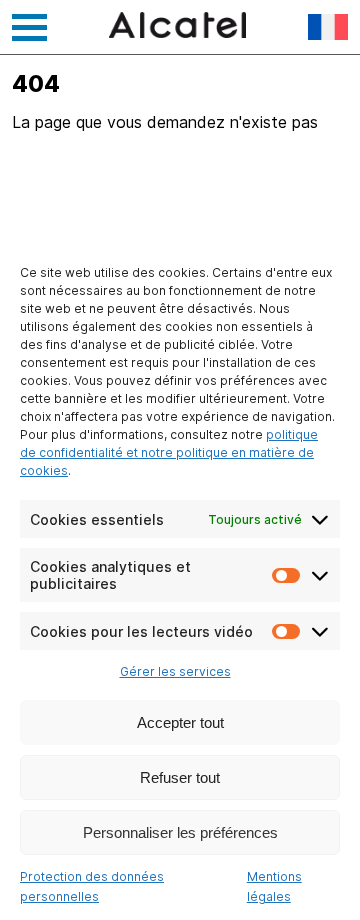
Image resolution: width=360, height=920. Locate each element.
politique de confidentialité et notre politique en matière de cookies (169, 452)
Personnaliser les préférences (180, 832)
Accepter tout (180, 722)
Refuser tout (180, 777)
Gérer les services (175, 671)
